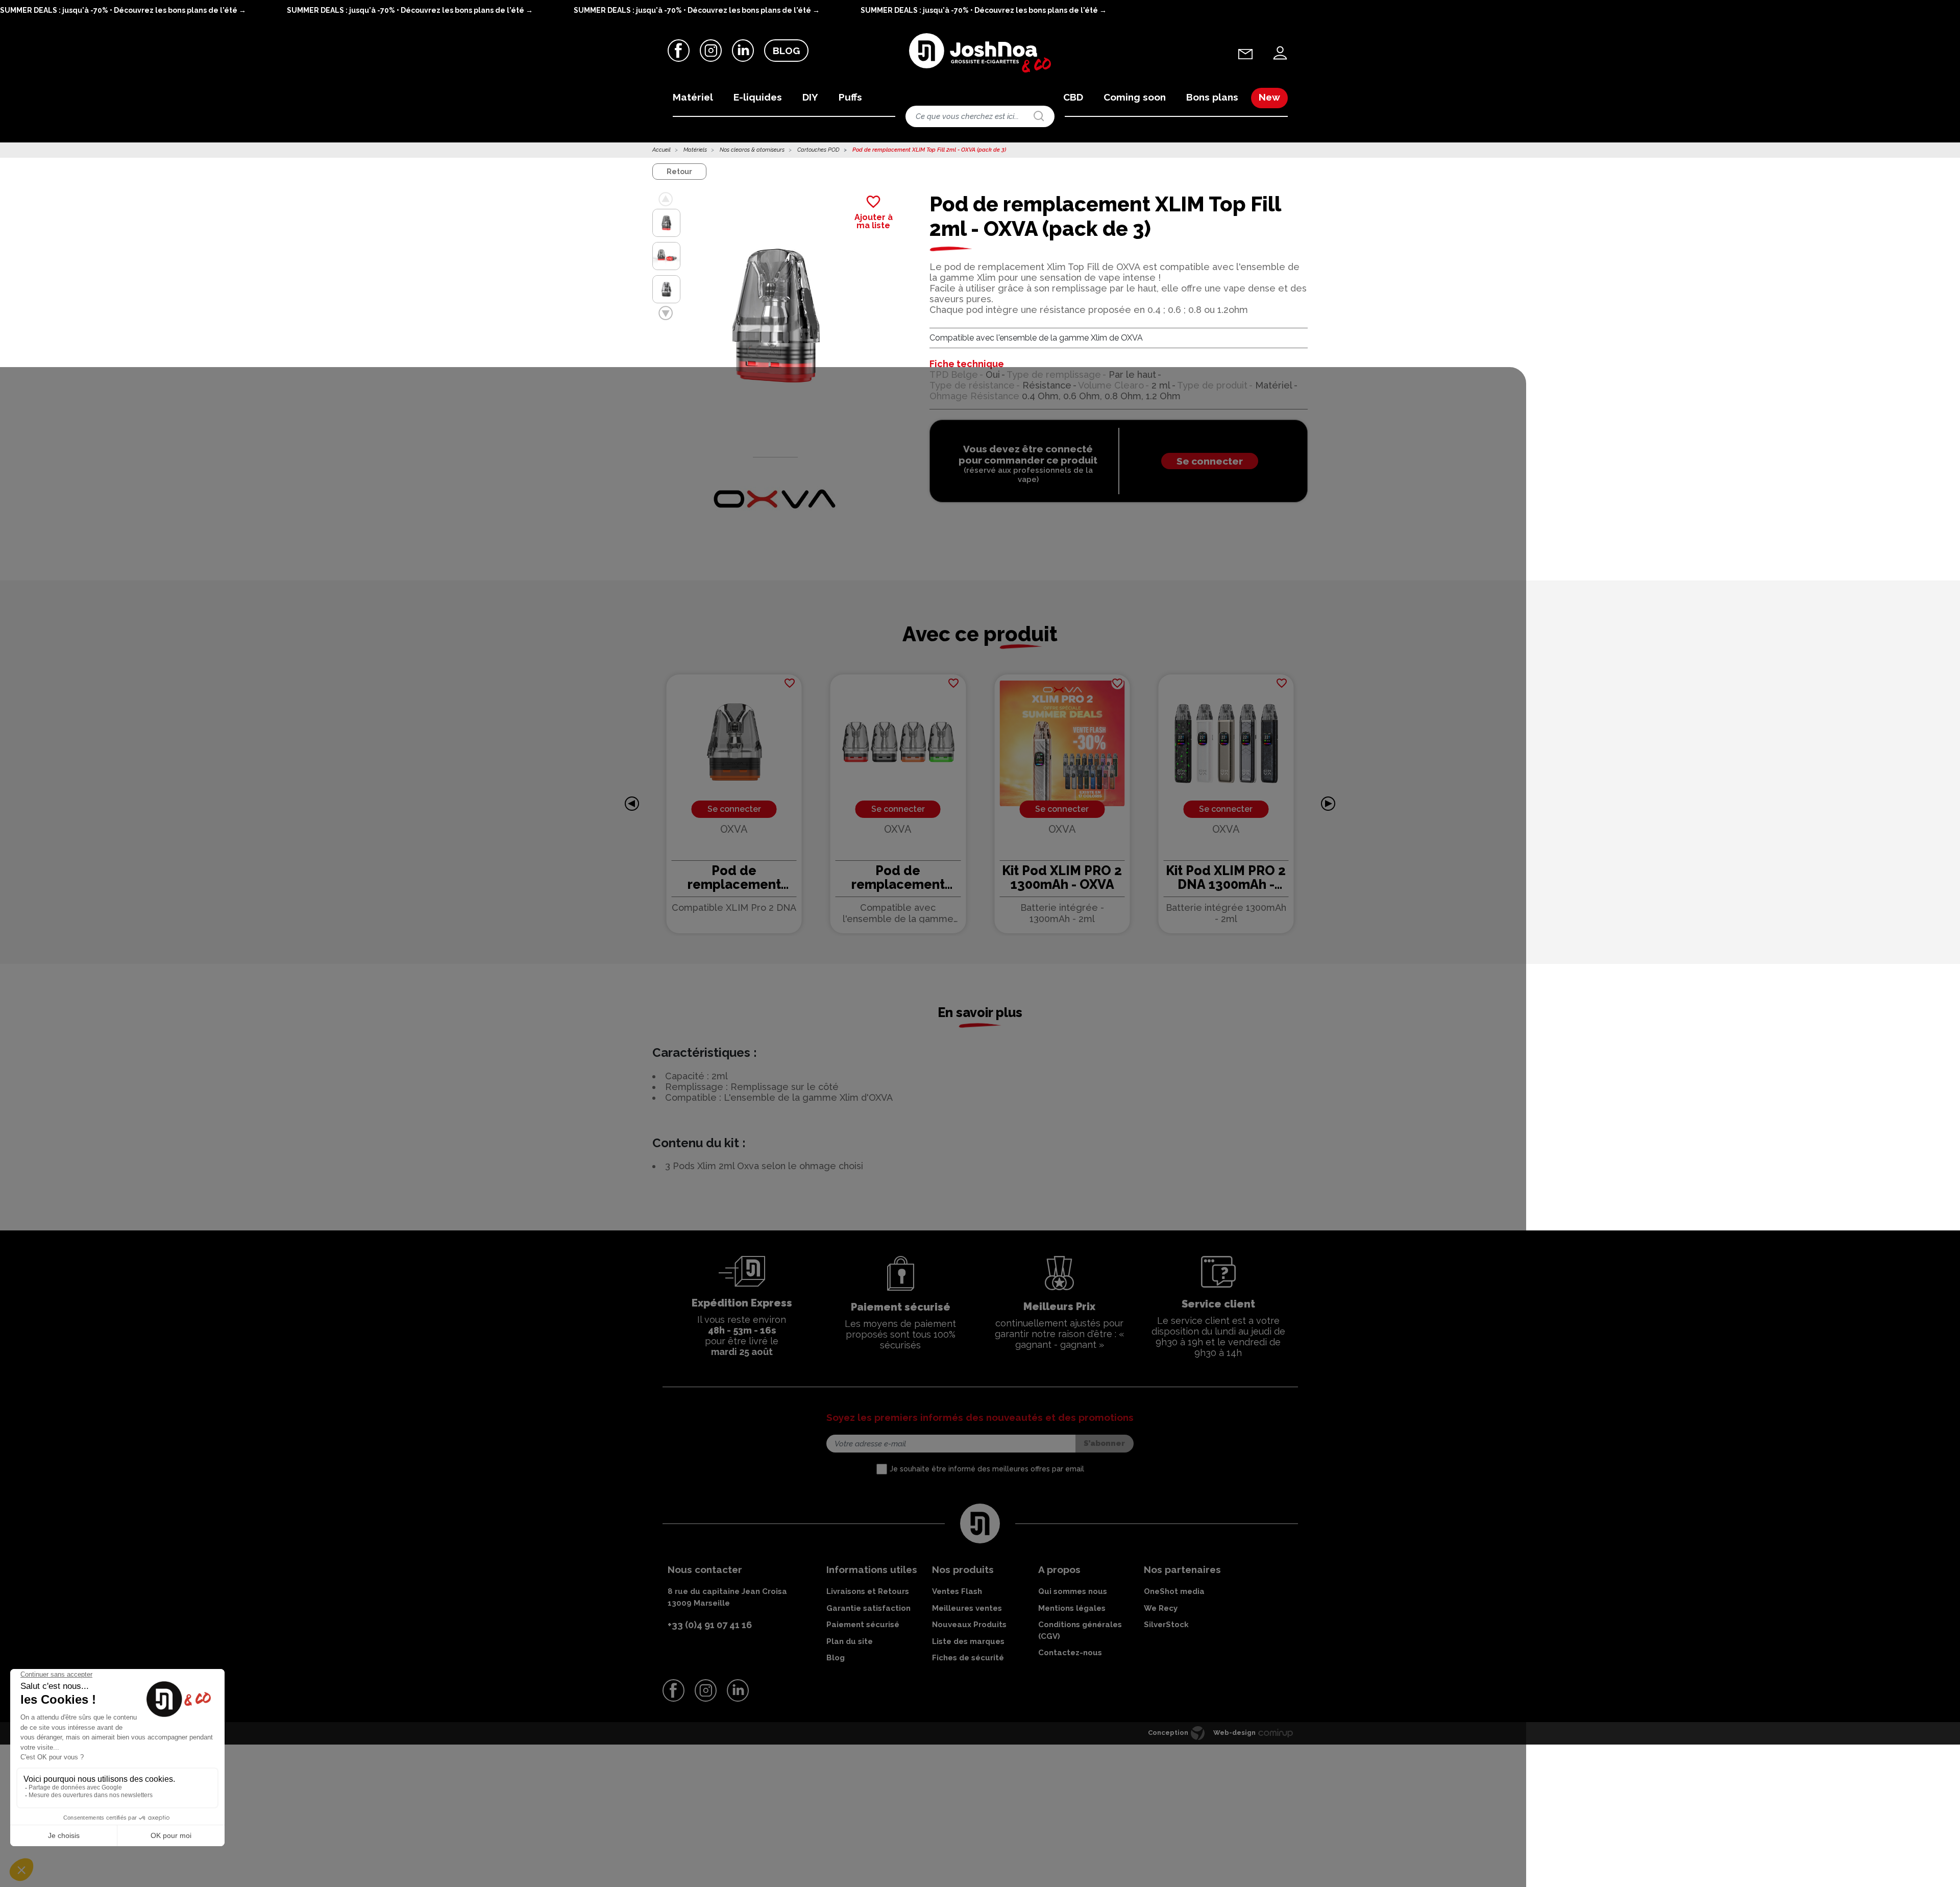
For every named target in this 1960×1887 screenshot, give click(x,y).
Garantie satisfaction (868, 1608)
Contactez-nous (1070, 1653)
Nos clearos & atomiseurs (752, 150)
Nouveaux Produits (969, 1625)
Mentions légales (1072, 1608)
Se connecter (1210, 461)
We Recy (1161, 1608)
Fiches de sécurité (968, 1658)
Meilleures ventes (967, 1608)
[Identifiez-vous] (1280, 53)
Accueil (661, 150)
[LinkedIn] (743, 50)
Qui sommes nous (1073, 1591)
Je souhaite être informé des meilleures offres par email (987, 1469)
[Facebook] (679, 50)
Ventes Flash (957, 1591)
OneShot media (1174, 1591)
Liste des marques (968, 1641)
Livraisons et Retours (868, 1591)
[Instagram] (711, 50)
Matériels (695, 150)
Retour (679, 172)
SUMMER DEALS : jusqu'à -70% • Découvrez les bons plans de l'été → (123, 10)
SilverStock (1166, 1625)
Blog (786, 51)
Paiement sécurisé (863, 1625)
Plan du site (850, 1641)
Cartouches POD (818, 150)
